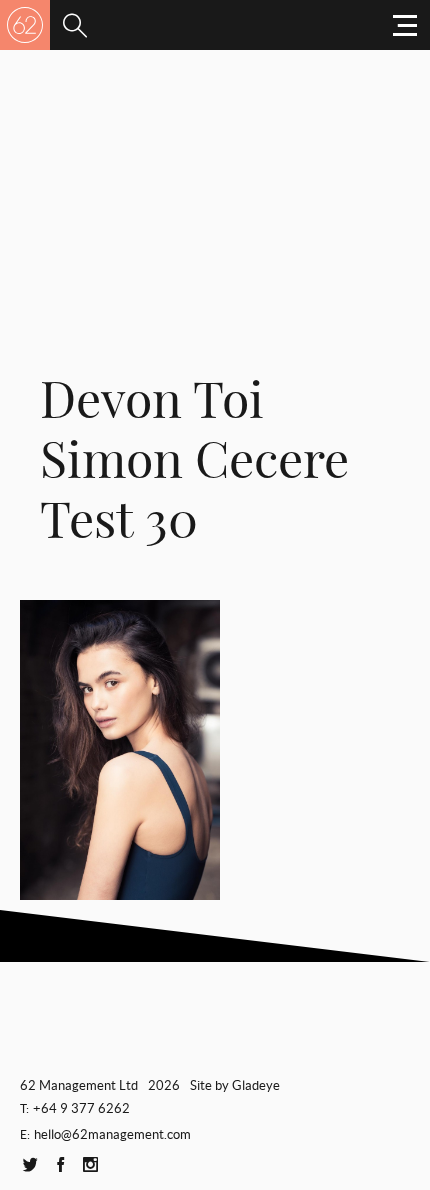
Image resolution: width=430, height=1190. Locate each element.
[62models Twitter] (30, 1165)
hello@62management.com (112, 1134)
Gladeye (256, 1085)
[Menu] (75, 25)
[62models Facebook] (60, 1165)
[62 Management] (25, 25)
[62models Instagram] (90, 1165)
